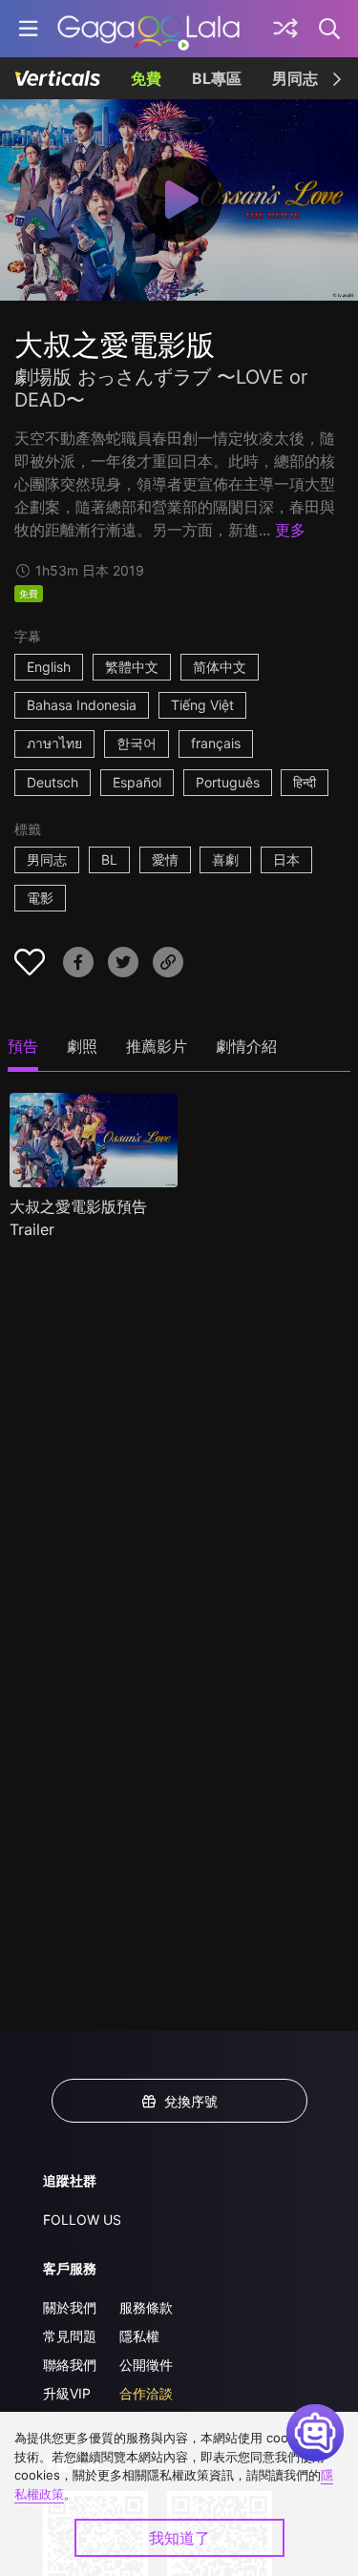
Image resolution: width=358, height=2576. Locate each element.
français (216, 743)
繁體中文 (132, 667)
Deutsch (53, 782)
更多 (290, 530)
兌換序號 (191, 2101)
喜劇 (225, 859)
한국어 (137, 743)
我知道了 (179, 2538)
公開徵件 (146, 2365)
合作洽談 (146, 2393)
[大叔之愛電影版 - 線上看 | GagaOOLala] (148, 29)
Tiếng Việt (202, 705)
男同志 (295, 78)
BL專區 (217, 78)
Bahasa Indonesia (82, 705)
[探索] (285, 29)
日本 (286, 859)
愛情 (165, 859)
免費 (146, 78)
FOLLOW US (82, 2220)
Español (137, 782)
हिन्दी (305, 782)
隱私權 (139, 2336)
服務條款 (146, 2307)
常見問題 (70, 2336)
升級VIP (67, 2393)
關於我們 (70, 2307)
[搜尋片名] (330, 29)
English (49, 667)
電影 (40, 898)
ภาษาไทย (54, 743)
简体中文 (220, 667)
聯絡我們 (70, 2365)
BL (109, 859)
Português (228, 782)
